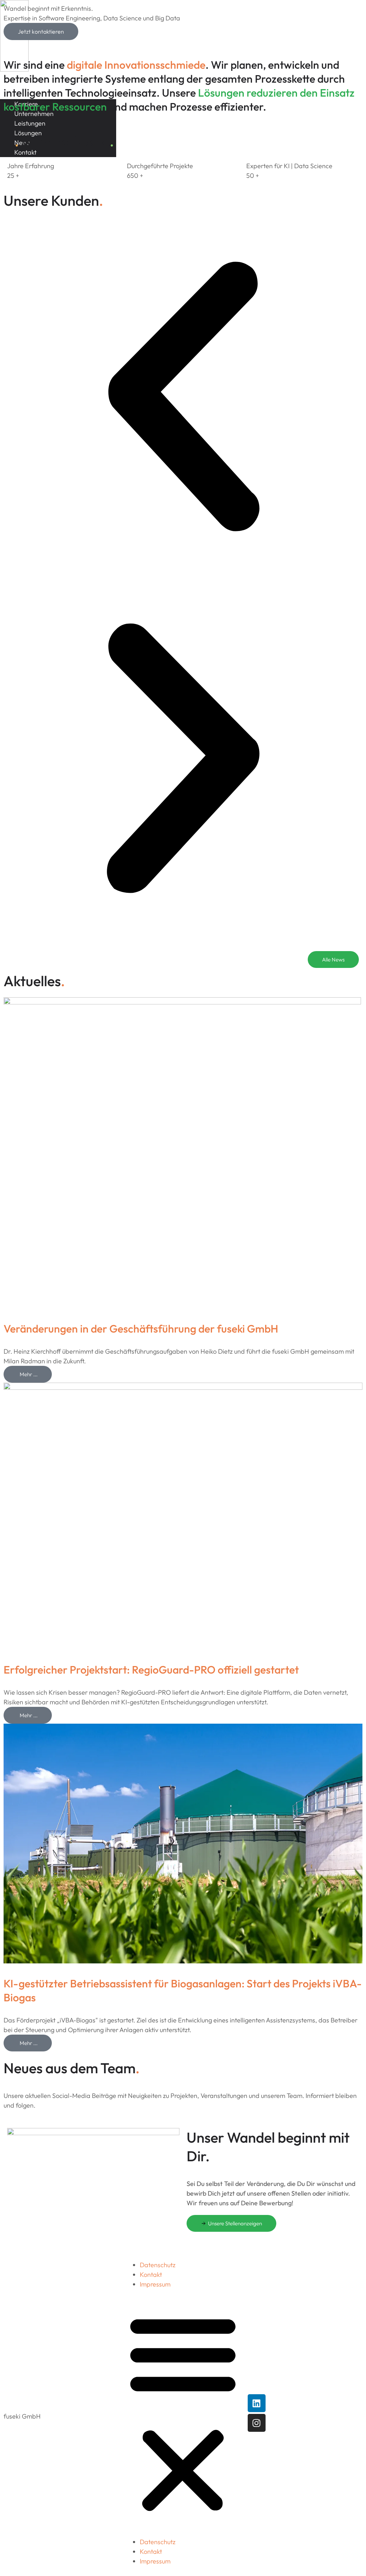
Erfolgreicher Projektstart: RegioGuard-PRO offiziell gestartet (151, 1670)
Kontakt (151, 2275)
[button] (183, 398)
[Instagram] (257, 2423)
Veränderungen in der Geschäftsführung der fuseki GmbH (141, 1329)
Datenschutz (158, 2265)
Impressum (155, 2284)
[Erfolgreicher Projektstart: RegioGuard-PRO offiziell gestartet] (183, 1387)
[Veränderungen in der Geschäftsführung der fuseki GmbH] (182, 1002)
